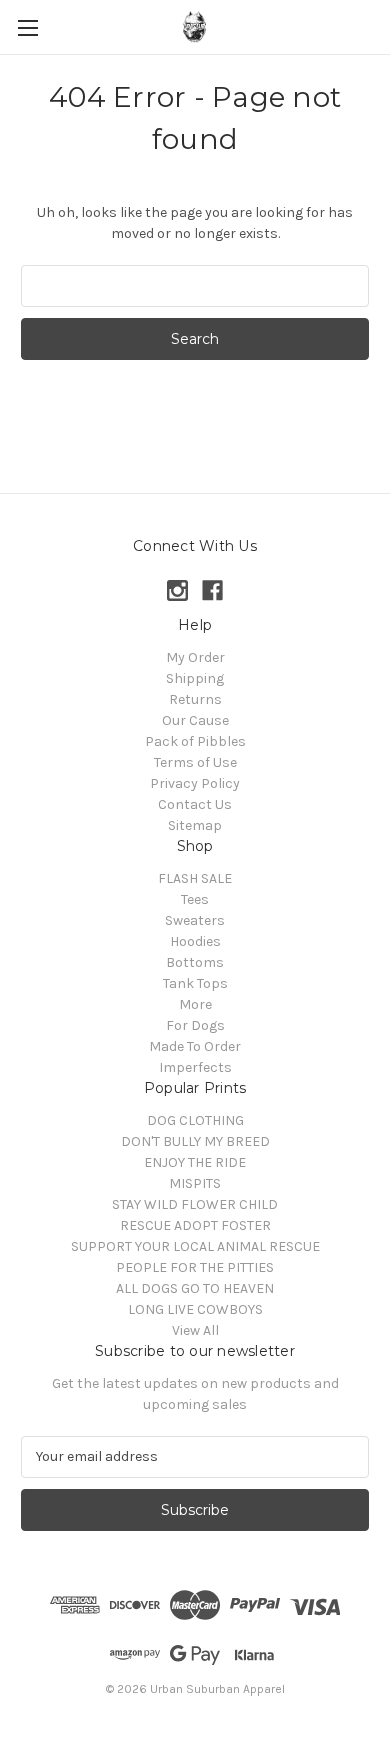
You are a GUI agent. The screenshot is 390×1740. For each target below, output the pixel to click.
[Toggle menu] (27, 27)
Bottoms (195, 962)
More (195, 1004)
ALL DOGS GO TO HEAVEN (195, 1288)
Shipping (195, 678)
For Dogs (195, 1025)
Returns (195, 699)
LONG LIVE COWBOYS (195, 1309)
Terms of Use (195, 762)
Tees (195, 899)
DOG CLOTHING (195, 1120)
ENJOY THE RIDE (195, 1162)
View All (195, 1330)
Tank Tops (195, 983)
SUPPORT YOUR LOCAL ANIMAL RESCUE (195, 1246)
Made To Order (195, 1046)
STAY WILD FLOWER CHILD (195, 1204)
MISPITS (195, 1183)
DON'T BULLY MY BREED (195, 1141)
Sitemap (195, 825)
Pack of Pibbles (195, 741)
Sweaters (195, 920)
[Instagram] (177, 590)
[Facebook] (212, 590)
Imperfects (195, 1067)
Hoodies (195, 941)
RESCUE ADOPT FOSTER (195, 1225)
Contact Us (195, 804)
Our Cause (195, 720)
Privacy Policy (195, 783)
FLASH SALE (195, 878)
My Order (195, 657)
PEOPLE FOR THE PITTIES (195, 1267)
